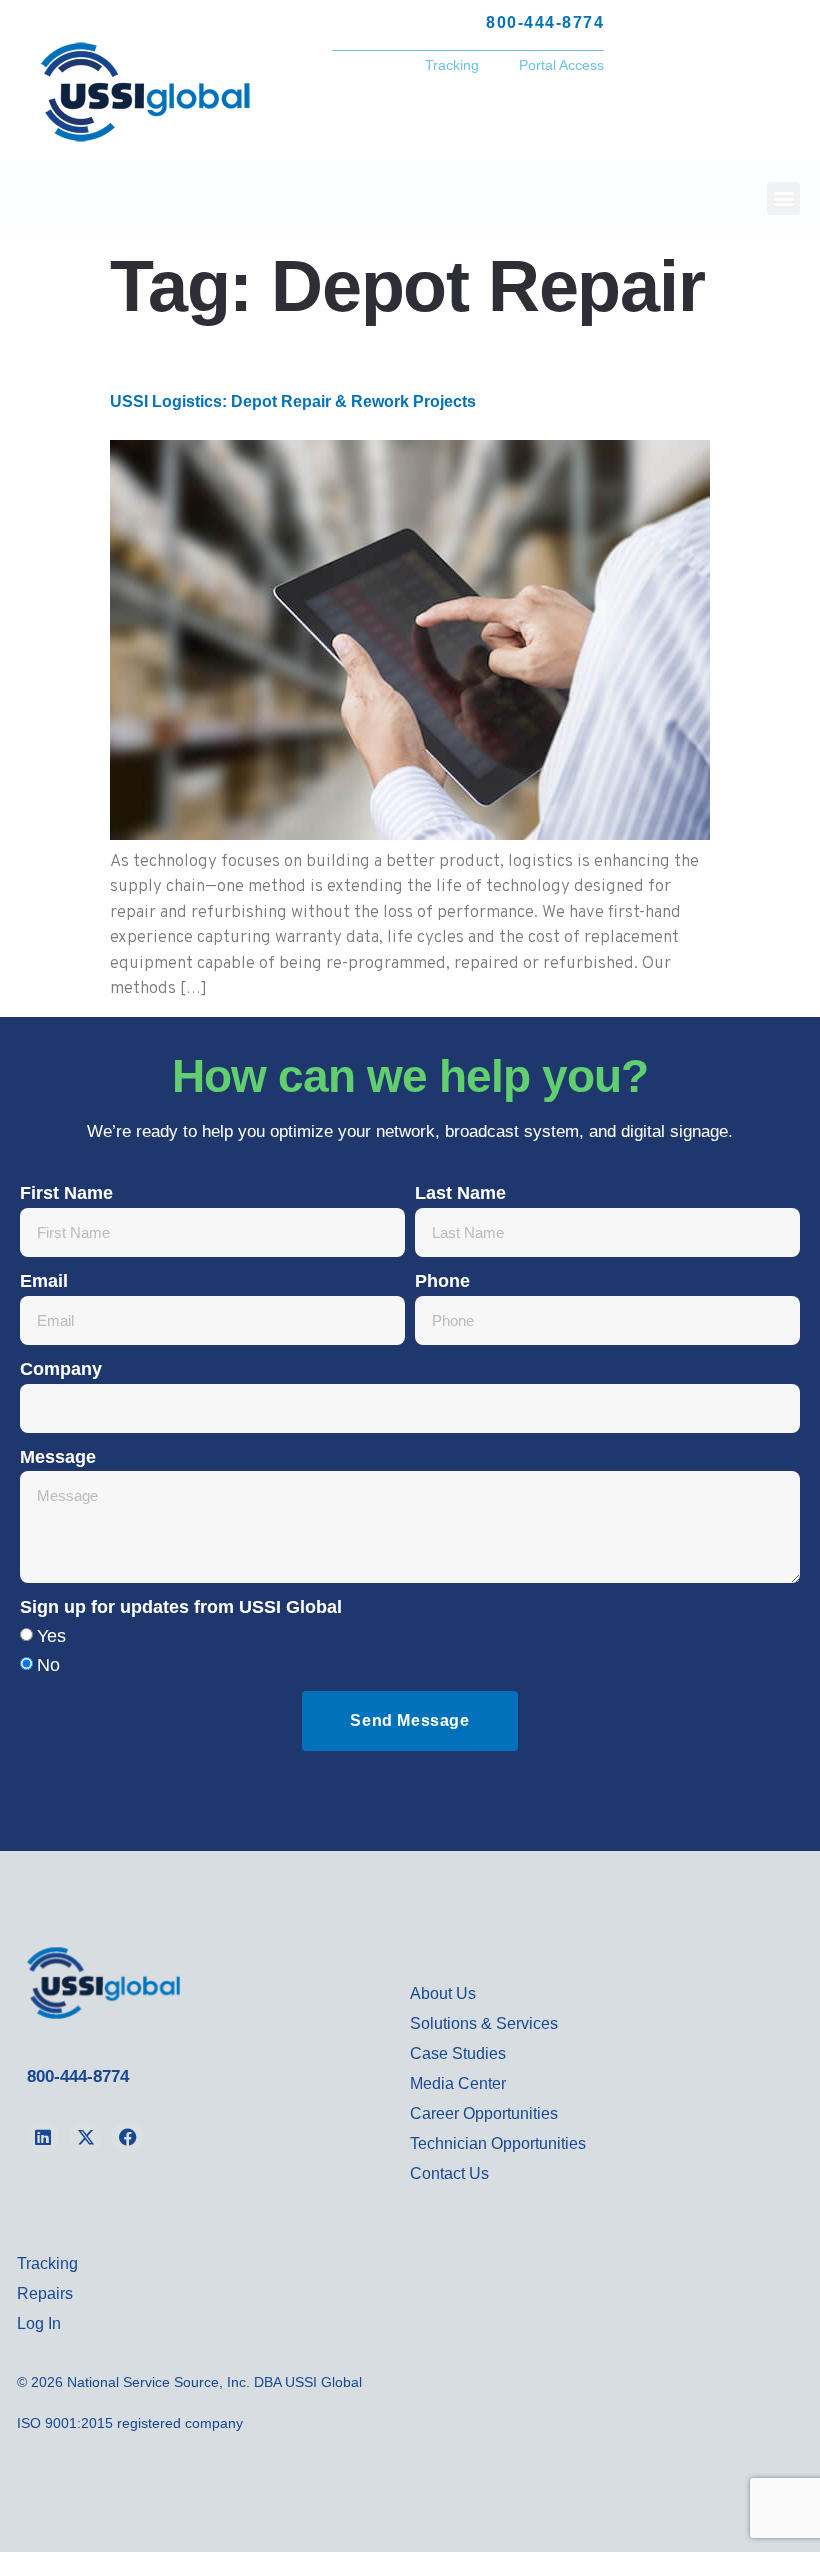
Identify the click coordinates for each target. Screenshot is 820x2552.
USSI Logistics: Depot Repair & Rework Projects (293, 401)
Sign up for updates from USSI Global (181, 1607)
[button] (783, 198)
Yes (51, 1636)
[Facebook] (128, 2137)
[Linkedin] (43, 2137)
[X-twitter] (85, 2137)
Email (44, 1281)
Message (58, 1457)
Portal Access (561, 65)
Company (61, 1369)
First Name (66, 1193)
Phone (442, 1281)
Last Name (460, 1193)
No (48, 1665)
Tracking (452, 65)
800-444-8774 (78, 2076)
